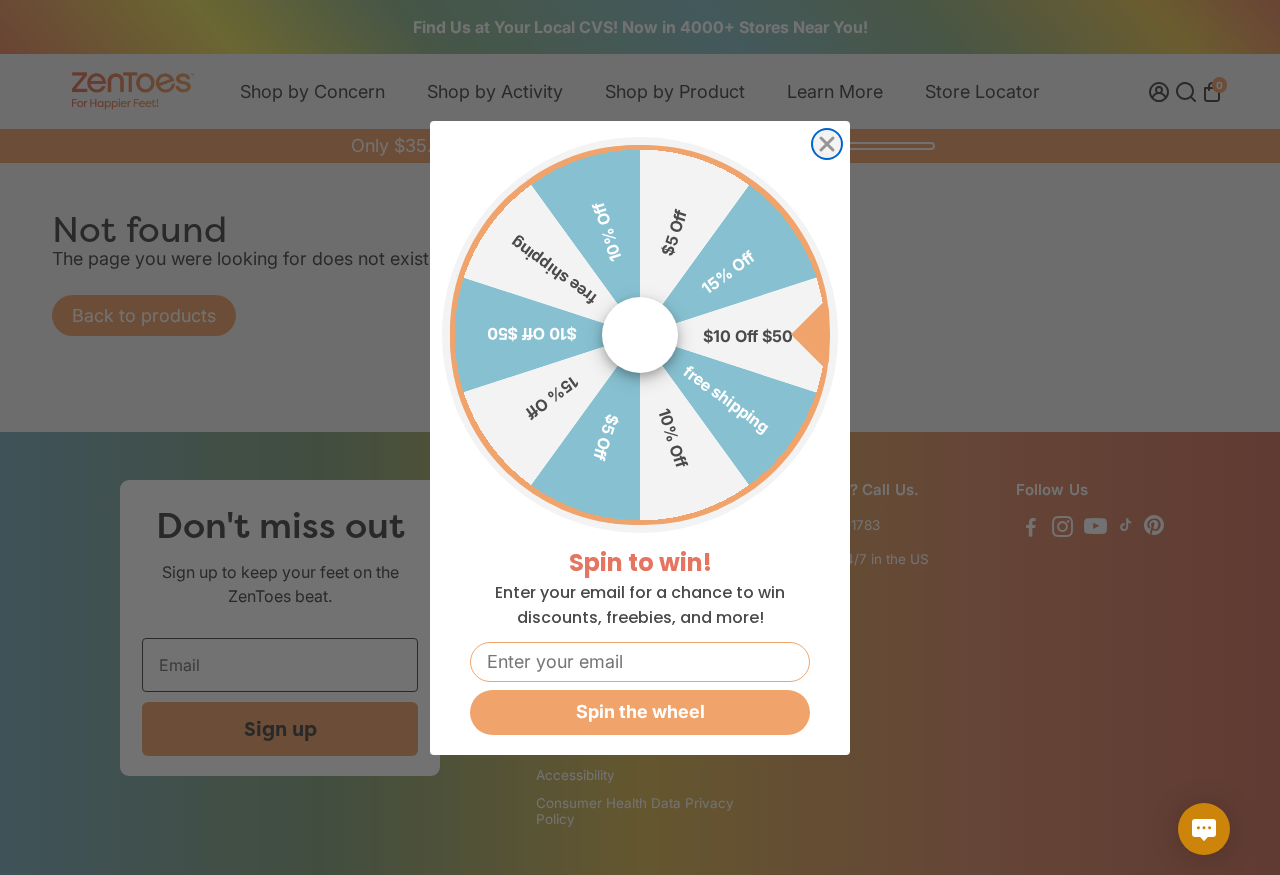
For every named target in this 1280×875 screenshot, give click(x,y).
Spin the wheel (640, 711)
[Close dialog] (827, 144)
